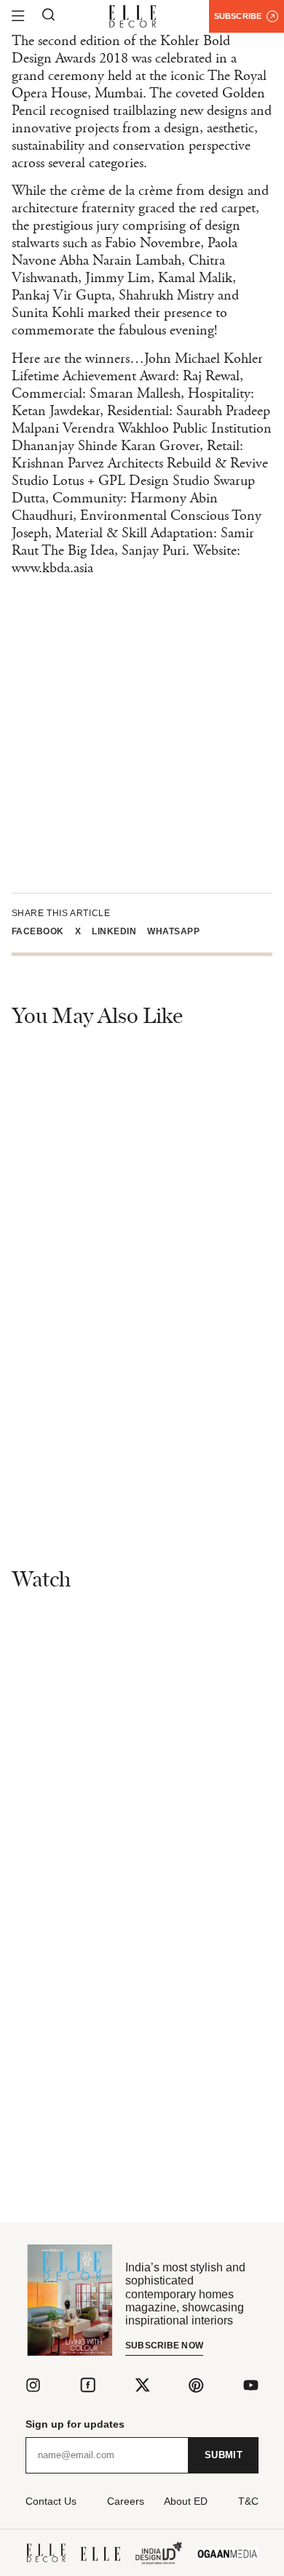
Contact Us (51, 2501)
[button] (43, 931)
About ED (186, 2501)
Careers (126, 2501)
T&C (248, 2501)
